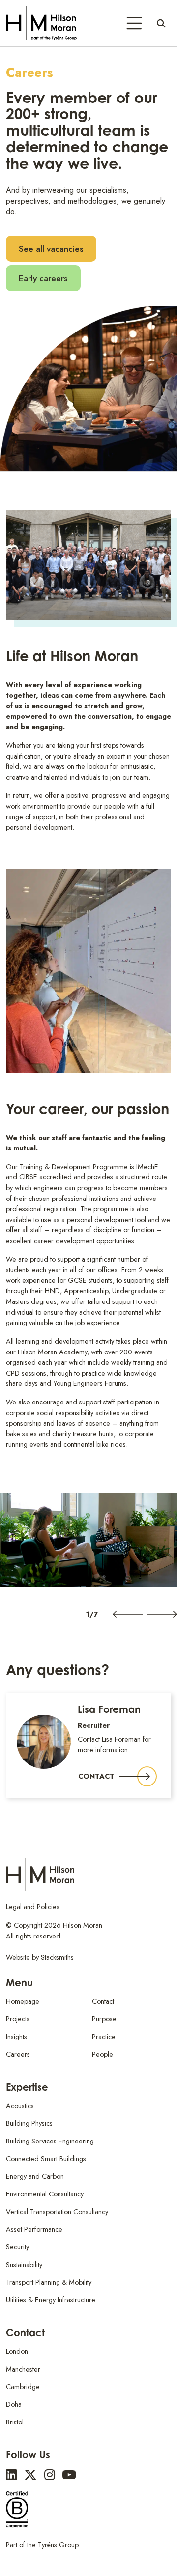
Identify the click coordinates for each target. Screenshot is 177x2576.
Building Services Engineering (50, 2141)
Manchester (23, 2369)
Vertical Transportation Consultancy (57, 2212)
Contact (96, 1776)
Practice (104, 2037)
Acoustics (20, 2106)
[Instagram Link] (50, 2475)
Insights (16, 2037)
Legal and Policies (33, 1907)
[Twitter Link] (30, 2475)
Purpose (104, 2019)
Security (17, 2247)
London (17, 2351)
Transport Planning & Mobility (49, 2282)
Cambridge (23, 2387)
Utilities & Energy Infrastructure (51, 2300)
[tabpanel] (88, 1540)
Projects (18, 2019)
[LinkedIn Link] (11, 2475)
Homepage (23, 2001)
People (103, 2054)
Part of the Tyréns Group (42, 2545)
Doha (14, 2404)
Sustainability (24, 2265)
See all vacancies (51, 249)
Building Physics (29, 2123)
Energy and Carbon (35, 2176)
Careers (18, 2054)
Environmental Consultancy (45, 2194)
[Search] (161, 23)
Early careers (43, 278)
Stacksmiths (57, 1957)
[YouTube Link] (69, 2475)
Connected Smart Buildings (46, 2159)
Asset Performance (34, 2229)
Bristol (15, 2422)
